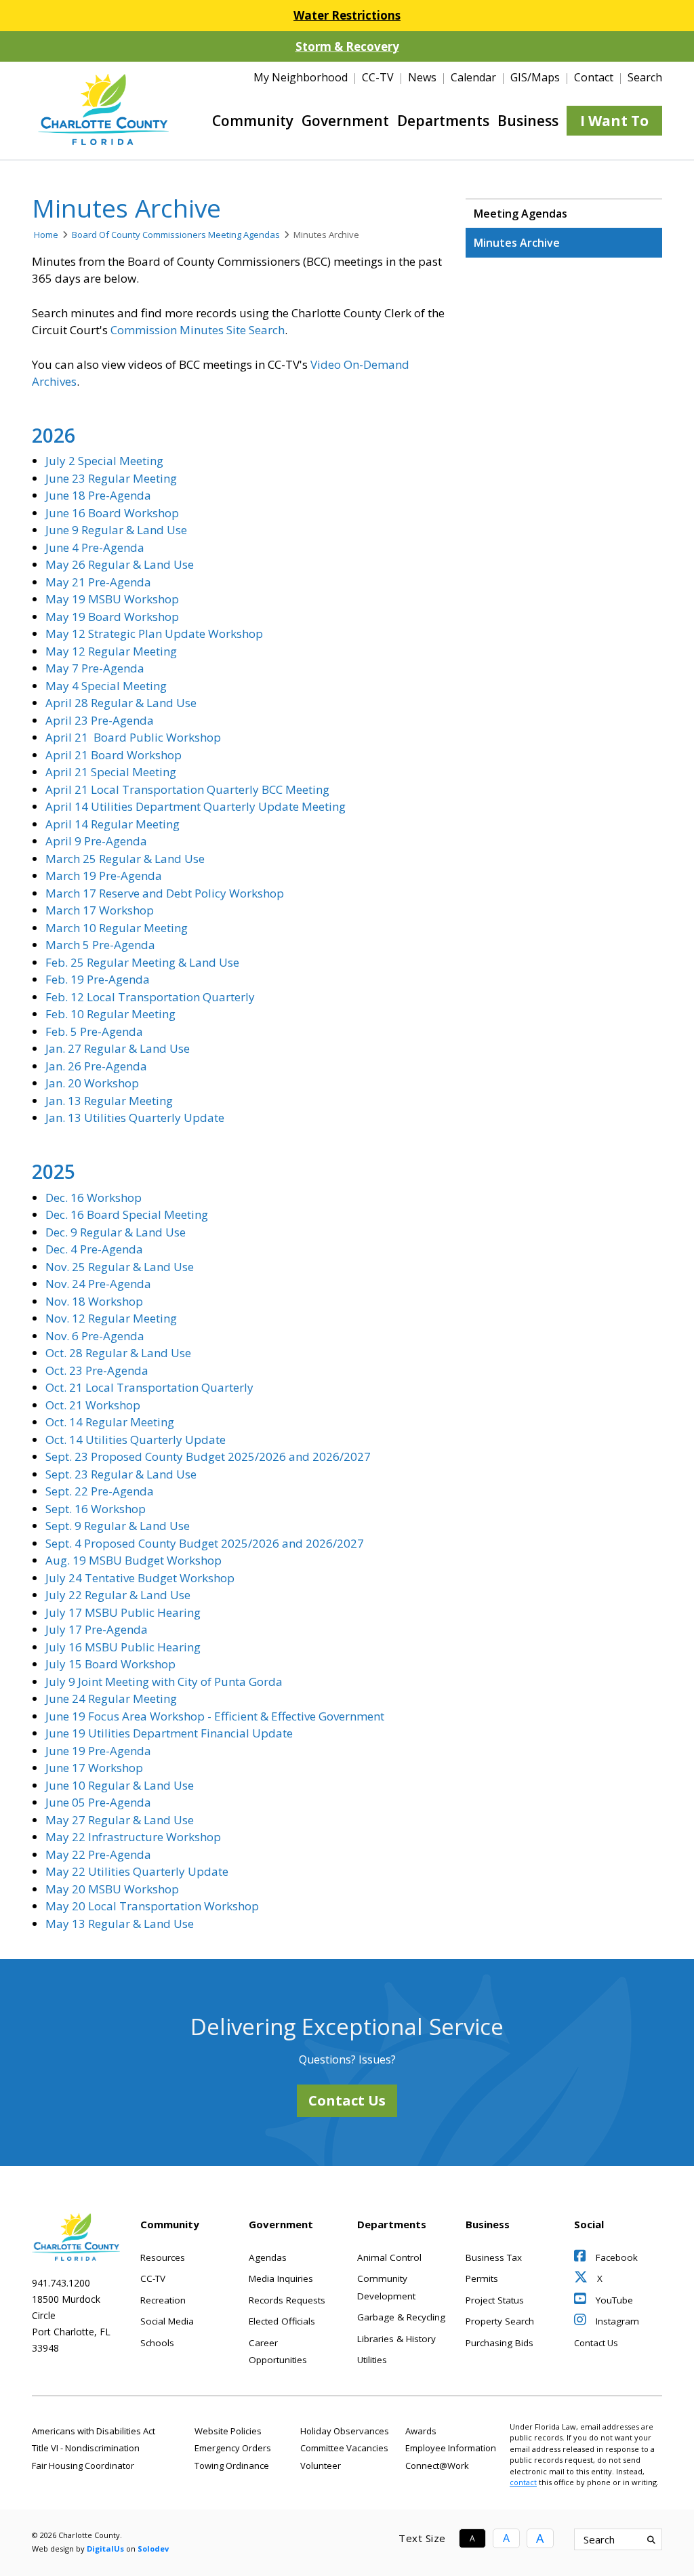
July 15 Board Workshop (110, 1664)
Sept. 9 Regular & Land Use (118, 1526)
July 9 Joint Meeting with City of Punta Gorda (164, 1682)
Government (345, 121)
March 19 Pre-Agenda (104, 876)
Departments (443, 121)
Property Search (500, 2321)
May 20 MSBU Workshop (112, 1889)
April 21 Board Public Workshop (133, 737)
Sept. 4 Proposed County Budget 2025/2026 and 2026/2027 (205, 1543)
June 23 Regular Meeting (111, 478)
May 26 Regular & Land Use (120, 564)
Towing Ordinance (232, 2466)
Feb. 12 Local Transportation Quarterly (150, 997)
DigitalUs (105, 2549)
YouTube (613, 2300)
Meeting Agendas (520, 214)
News (422, 77)
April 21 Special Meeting (111, 772)
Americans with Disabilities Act (94, 2431)
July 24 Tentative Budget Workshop (140, 1578)
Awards (421, 2431)
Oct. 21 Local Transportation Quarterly (149, 1387)
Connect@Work (437, 2466)
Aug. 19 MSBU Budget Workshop (134, 1560)
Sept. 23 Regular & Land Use (121, 1474)
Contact (594, 77)
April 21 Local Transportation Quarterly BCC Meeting (187, 789)
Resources (163, 2257)
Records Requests (287, 2300)
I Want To (614, 121)
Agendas (268, 2257)
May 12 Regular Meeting (111, 651)
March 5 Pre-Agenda (100, 945)
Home (46, 235)
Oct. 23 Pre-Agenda (97, 1370)
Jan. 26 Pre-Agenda (96, 1066)
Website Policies (228, 2431)
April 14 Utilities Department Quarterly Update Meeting (196, 806)
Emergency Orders (233, 2448)
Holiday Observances (345, 2431)
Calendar (473, 77)
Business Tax (494, 2257)
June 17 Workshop (94, 1768)
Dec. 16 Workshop (94, 1198)
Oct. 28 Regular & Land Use (118, 1353)
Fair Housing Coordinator (83, 2466)
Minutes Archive (517, 243)
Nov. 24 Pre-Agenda (98, 1284)
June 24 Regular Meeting (111, 1698)
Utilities (372, 2360)
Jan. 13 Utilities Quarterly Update (135, 1118)
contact (523, 2482)
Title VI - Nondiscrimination (86, 2448)
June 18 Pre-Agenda (98, 495)
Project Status (495, 2300)
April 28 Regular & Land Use (121, 703)
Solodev (153, 2549)
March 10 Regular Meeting (117, 928)
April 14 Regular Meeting (113, 824)
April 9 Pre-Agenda (96, 841)
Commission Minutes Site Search (198, 330)
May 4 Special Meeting (106, 686)
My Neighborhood (301, 77)
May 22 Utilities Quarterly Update (137, 1871)
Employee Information (451, 2448)
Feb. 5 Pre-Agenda (94, 1031)
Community (253, 121)
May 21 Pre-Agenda (98, 582)
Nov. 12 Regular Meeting (111, 1318)
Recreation (163, 2300)
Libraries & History (396, 2339)
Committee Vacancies (344, 2448)
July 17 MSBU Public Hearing (123, 1612)
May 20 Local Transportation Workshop (152, 1906)
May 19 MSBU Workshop (112, 599)
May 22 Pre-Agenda (98, 1854)
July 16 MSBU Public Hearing (123, 1647)
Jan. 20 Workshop (92, 1083)
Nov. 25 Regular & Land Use (120, 1267)
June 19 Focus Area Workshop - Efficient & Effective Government (215, 1716)
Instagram (616, 2321)
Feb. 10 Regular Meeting (110, 1014)
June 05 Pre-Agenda (98, 1802)
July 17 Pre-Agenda (97, 1629)
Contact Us (347, 2100)
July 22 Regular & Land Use (118, 1595)
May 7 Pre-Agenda (95, 668)
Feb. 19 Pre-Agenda (98, 979)
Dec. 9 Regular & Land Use (116, 1232)
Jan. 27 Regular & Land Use (118, 1048)
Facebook (615, 2257)
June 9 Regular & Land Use (116, 530)
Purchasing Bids (499, 2343)
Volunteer (321, 2466)
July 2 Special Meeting (104, 461)
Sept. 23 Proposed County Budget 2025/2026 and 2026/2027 (208, 1456)
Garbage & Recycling (401, 2317)
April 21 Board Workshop (114, 755)
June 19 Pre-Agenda (98, 1751)
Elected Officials (282, 2321)
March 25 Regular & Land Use (125, 859)
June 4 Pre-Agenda (95, 547)
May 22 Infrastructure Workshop (133, 1837)
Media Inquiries (281, 2278)
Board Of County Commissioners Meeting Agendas (176, 235)
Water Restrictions (347, 15)
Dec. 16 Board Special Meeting (127, 1214)
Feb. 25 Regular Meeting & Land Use (142, 962)
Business (528, 121)
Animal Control (389, 2257)
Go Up (661, 2539)
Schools (157, 2343)
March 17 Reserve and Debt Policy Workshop (165, 893)
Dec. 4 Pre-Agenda (94, 1249)
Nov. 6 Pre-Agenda (95, 1336)
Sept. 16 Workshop (96, 1509)
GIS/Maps (535, 77)
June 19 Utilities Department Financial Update (169, 1733)
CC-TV (378, 77)
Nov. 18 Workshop (94, 1301)
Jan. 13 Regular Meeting (109, 1101)
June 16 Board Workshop (112, 513)
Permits (482, 2278)
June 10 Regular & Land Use (120, 1785)
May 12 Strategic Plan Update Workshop (154, 633)
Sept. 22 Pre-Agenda (100, 1491)
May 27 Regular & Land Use (120, 1820)
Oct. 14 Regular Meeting (110, 1422)
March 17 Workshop (100, 910)
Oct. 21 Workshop (93, 1405)
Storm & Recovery (347, 46)
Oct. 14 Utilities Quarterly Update (136, 1440)
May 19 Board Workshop (112, 617)
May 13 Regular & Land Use (120, 1924)
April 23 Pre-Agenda (100, 720)
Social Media (167, 2321)
